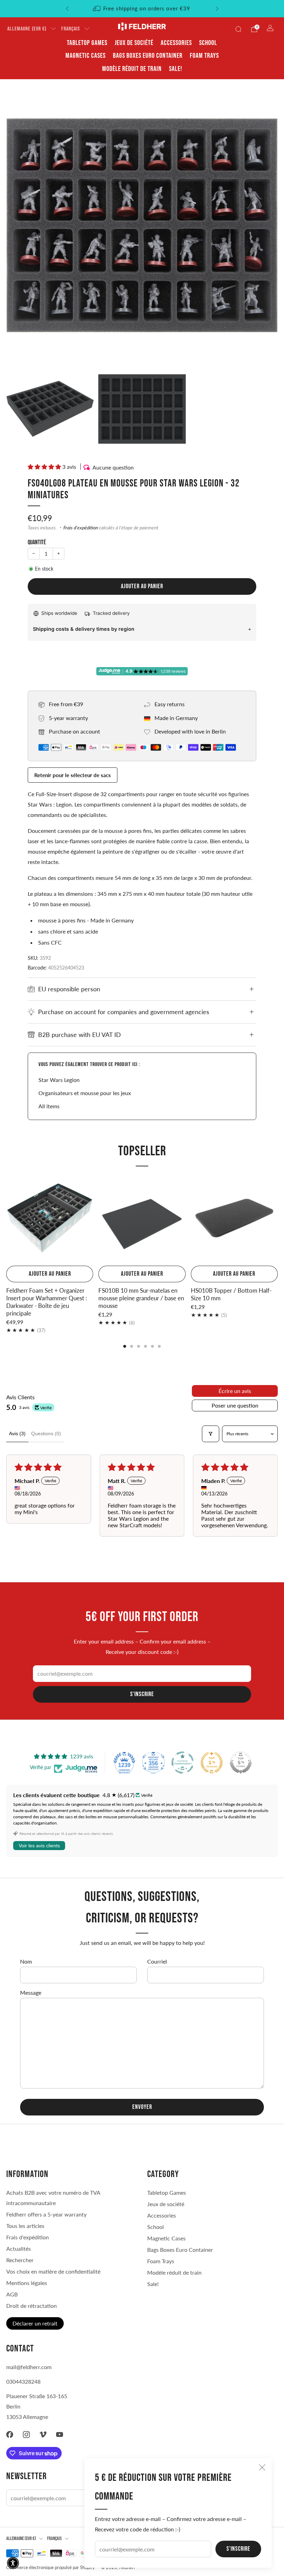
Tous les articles (25, 2226)
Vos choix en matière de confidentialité (53, 2271)
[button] (45, 467)
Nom (26, 1961)
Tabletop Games (87, 43)
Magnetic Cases (86, 56)
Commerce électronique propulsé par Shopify (51, 2567)
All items (49, 1106)
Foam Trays (204, 56)
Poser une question (235, 1405)
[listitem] (142, 9)
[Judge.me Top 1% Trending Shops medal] (212, 1763)
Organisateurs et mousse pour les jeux (85, 1093)
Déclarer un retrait (35, 2323)
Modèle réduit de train (132, 69)
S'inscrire (238, 2549)
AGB (12, 2294)
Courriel (157, 1961)
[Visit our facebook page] (10, 2434)
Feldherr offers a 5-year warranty (46, 2214)
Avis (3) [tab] (17, 1433)
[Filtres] (211, 1434)
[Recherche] (238, 29)
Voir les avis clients (39, 1846)
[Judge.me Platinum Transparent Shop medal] (183, 1763)
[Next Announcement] (217, 9)
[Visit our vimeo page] (43, 2434)
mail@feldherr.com (29, 2367)
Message (31, 1992)
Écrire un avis (235, 1391)
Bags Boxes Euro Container (148, 56)
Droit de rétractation (32, 2306)
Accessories (176, 43)
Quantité (37, 542)
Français (71, 29)
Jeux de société (134, 43)
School (208, 43)
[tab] (125, 1346)
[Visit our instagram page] (26, 2434)
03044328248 (23, 2381)
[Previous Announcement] (67, 9)
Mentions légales (27, 2283)
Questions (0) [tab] (46, 1433)
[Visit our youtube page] (60, 2434)
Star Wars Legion (59, 1080)
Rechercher (20, 2260)
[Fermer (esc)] (262, 2467)
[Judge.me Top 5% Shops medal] (241, 1763)
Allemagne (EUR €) (27, 29)
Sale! (176, 69)
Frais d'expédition (81, 528)
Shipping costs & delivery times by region (84, 629)
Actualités (19, 2249)
